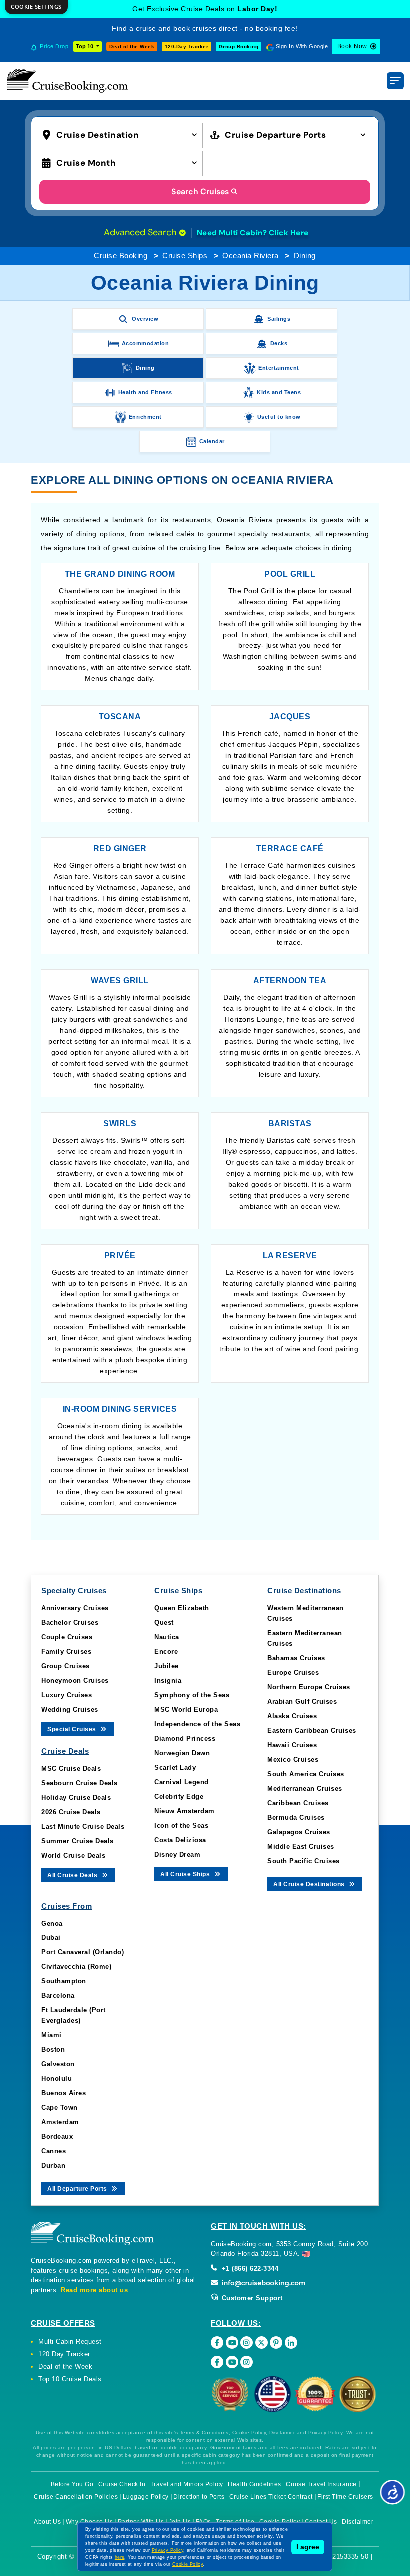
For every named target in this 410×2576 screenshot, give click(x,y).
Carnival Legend (182, 1782)
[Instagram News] (247, 2362)
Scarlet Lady (175, 1767)
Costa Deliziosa (180, 1840)
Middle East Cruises (301, 1846)
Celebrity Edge (179, 1796)
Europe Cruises (293, 1672)
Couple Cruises (67, 1637)
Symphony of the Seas (192, 1695)
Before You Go (72, 2484)
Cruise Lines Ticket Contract (271, 2497)
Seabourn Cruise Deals (80, 1783)
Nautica (167, 1637)
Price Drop (54, 46)
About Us (47, 2522)
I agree (308, 2547)
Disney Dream (177, 1854)
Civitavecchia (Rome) (76, 1967)
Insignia (168, 1680)
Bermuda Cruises (296, 1817)
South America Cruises (306, 1774)
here (120, 2557)
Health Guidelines (255, 2484)
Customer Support (251, 2298)
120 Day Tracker (64, 2354)
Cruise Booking (121, 256)
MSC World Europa (186, 1709)
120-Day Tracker (187, 47)
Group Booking (239, 47)
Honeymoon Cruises (75, 1680)
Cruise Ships (185, 256)
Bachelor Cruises (70, 1622)
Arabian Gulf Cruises (302, 1701)
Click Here (289, 233)
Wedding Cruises (70, 1709)
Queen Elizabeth (182, 1608)
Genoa (52, 1923)
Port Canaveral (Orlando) (83, 1952)
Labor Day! (257, 9)
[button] (122, 134)
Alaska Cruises (292, 1716)
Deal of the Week (132, 47)
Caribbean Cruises (298, 1803)
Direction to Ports (199, 2497)
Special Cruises (73, 1729)
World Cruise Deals (73, 1855)
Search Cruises (200, 192)
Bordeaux (57, 2137)
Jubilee (167, 1666)
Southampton (64, 1981)
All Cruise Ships (186, 1874)
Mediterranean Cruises (305, 1788)
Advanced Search (141, 232)
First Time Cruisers (345, 2497)
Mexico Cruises (293, 1759)
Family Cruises (66, 1651)
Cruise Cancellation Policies (76, 2497)
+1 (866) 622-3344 (249, 2268)
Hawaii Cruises (292, 1745)
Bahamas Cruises (296, 1658)
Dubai (51, 1938)
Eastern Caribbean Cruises (312, 1730)
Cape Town (60, 2108)
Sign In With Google (302, 46)
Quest (164, 1622)
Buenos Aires (64, 2093)
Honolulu (57, 2079)
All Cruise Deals (73, 1875)
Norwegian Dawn (182, 1753)
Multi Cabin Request (70, 2341)
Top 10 (85, 46)
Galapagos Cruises (299, 1832)
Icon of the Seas (181, 1825)
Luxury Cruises (67, 1695)
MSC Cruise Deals (71, 1768)
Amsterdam (60, 2122)
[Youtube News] (232, 2362)
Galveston (58, 2064)
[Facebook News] (217, 2362)
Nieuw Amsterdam (185, 1811)
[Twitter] (262, 2342)
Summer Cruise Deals (78, 1841)
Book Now (352, 46)
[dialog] (36, 7)
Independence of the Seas (197, 1724)
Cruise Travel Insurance (321, 2484)
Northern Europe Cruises (309, 1687)
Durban (53, 2166)
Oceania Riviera (251, 256)
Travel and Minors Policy (187, 2484)
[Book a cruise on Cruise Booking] (67, 81)
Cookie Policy (188, 2564)
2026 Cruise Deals (71, 1812)
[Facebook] (217, 2342)
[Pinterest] (276, 2342)
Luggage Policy (146, 2497)
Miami (52, 2035)
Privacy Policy (168, 2550)
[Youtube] (232, 2342)
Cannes (54, 2151)
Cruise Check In (122, 2484)
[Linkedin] (291, 2342)
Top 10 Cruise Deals (70, 2379)
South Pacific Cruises (304, 1861)
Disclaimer (358, 2522)
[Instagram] (247, 2342)
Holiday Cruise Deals (76, 1797)
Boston (53, 2050)
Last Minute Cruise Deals (83, 1826)
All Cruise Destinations (310, 1884)
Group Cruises (66, 1666)
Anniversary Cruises (75, 1608)
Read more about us (94, 2290)
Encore (166, 1651)
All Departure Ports (78, 2189)
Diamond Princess (185, 1738)
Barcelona (58, 1996)
